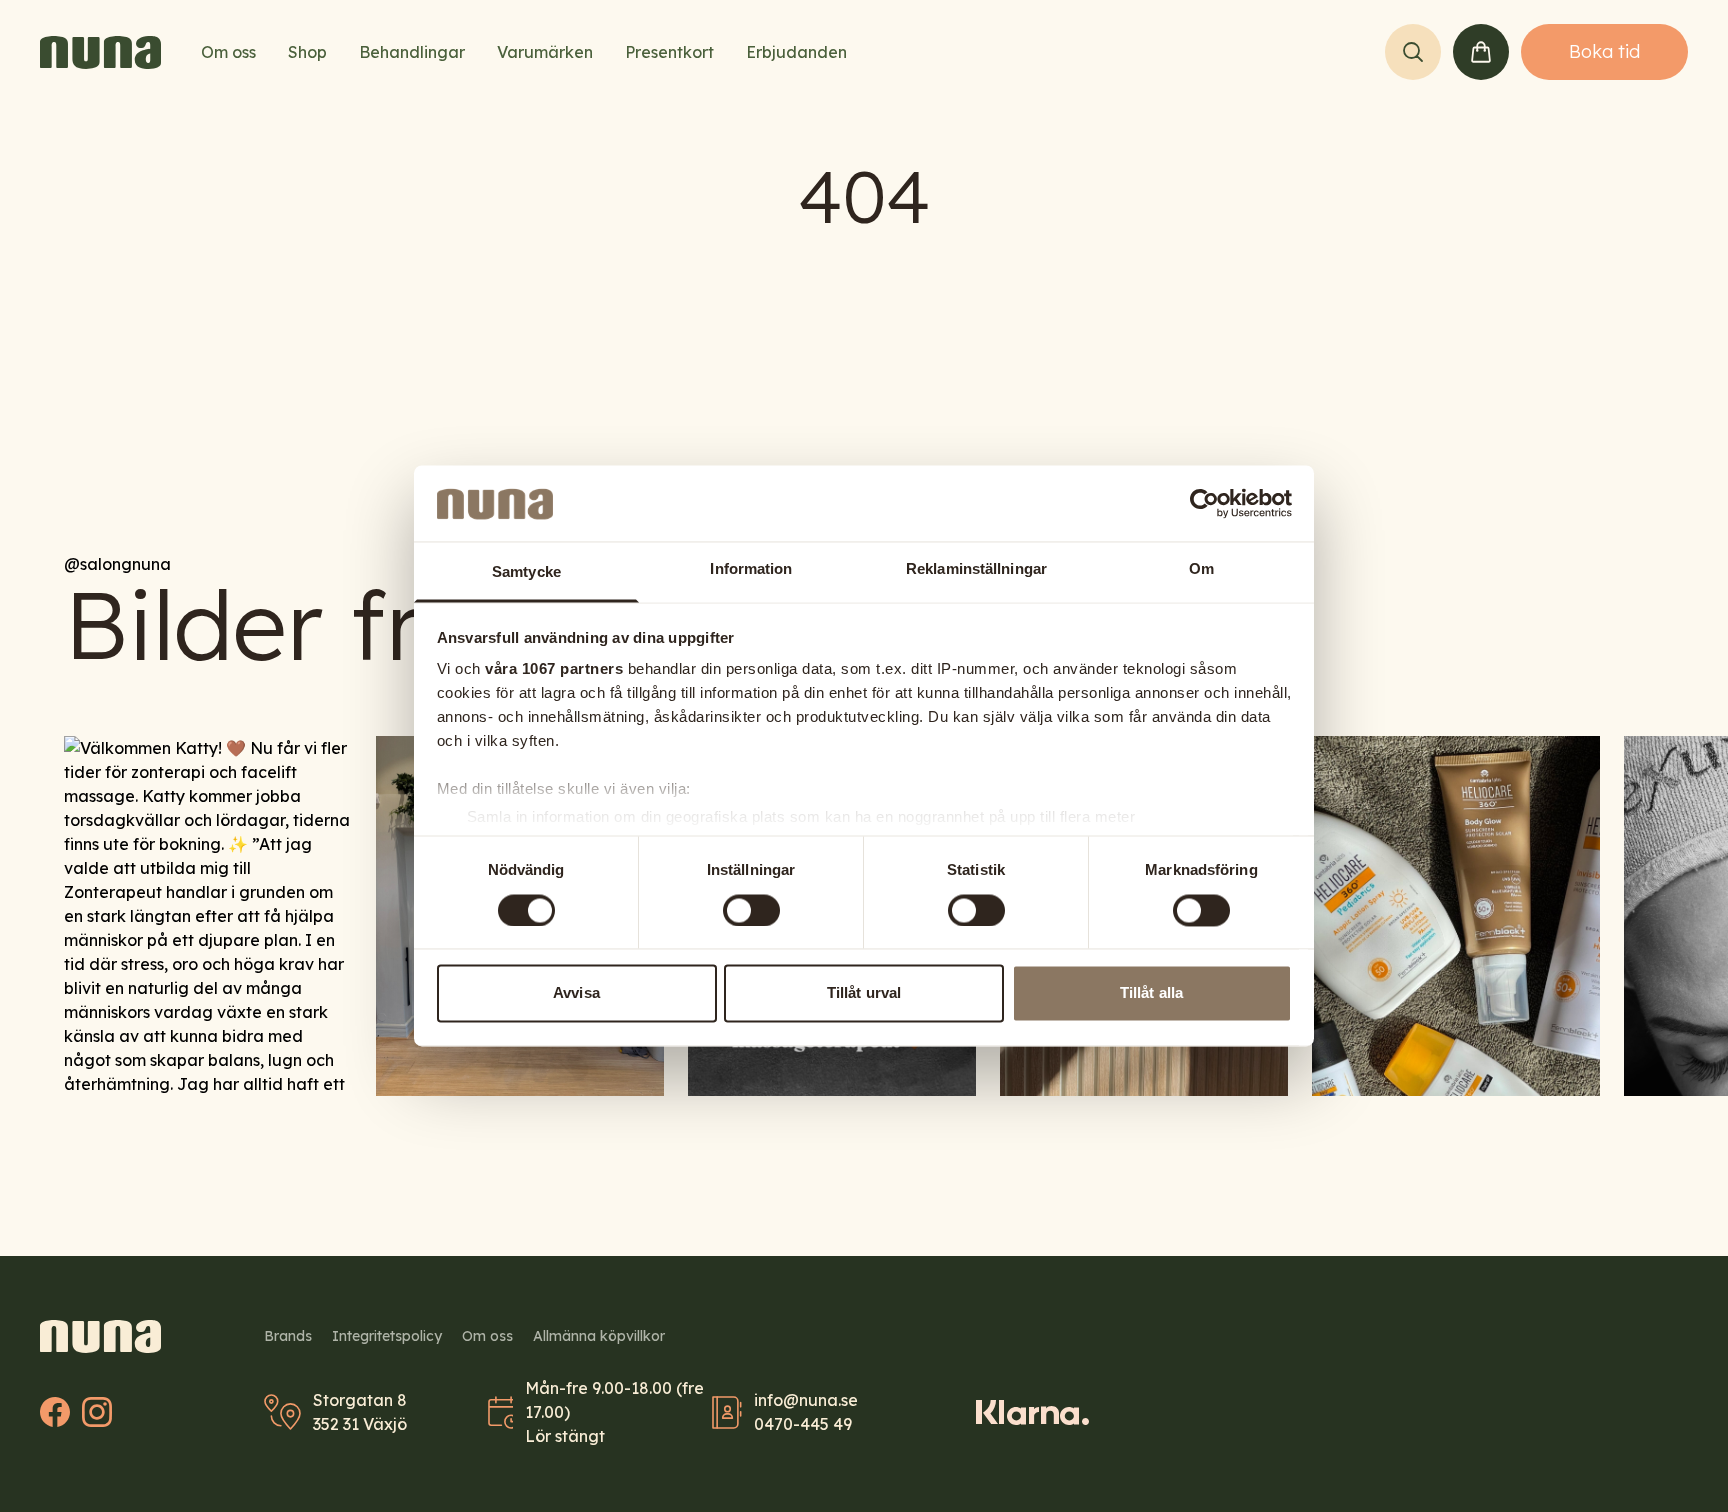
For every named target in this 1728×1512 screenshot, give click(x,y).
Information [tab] (751, 569)
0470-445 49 (803, 1424)
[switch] (751, 911)
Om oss (228, 52)
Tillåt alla (1151, 993)
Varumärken (545, 52)
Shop (307, 52)
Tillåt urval (864, 993)
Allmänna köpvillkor (599, 1336)
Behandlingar (412, 52)
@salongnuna (117, 564)
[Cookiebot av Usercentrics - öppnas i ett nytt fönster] (1204, 504)
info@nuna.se (806, 1400)
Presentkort (669, 52)
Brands (288, 1336)
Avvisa (576, 993)
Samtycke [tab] (526, 572)
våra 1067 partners (554, 669)
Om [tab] (1201, 569)
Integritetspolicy (387, 1336)
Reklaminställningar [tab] (976, 569)
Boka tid (1604, 51)
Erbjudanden (796, 52)
